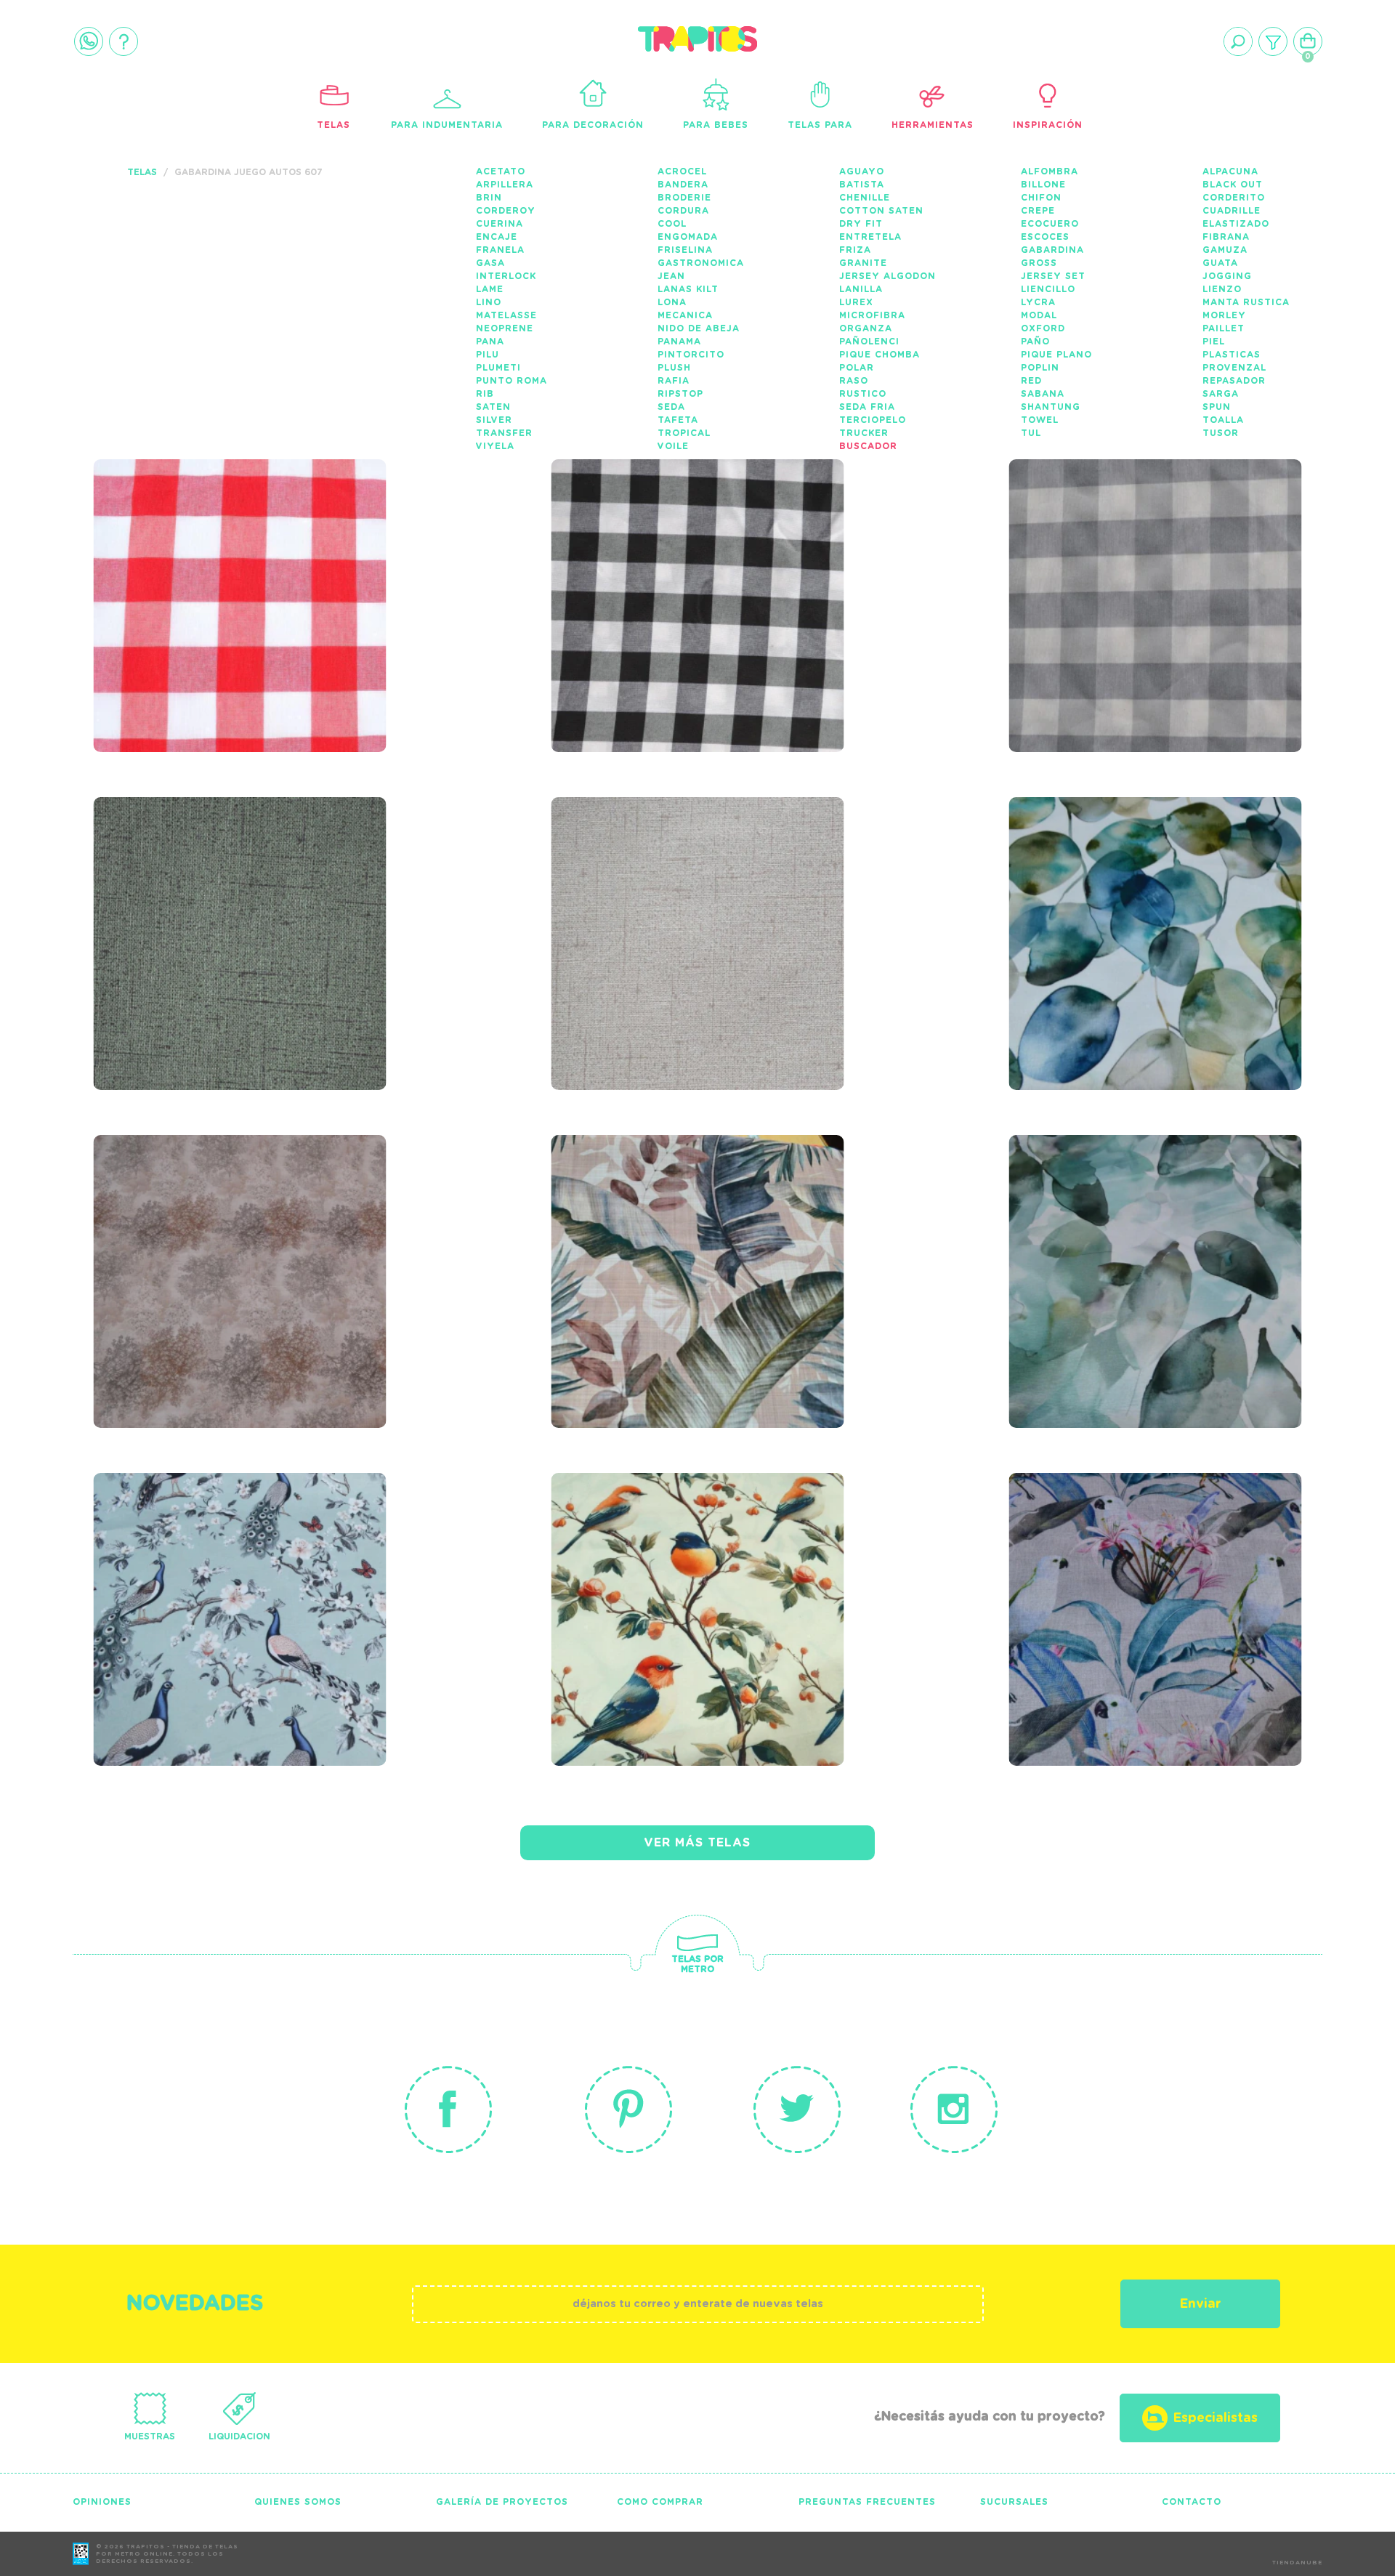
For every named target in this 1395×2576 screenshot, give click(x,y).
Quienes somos (298, 2502)
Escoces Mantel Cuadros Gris (1145, 546)
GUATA (1220, 263)
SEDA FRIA (867, 407)
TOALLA (1223, 420)
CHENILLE (865, 198)
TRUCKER (864, 433)
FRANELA (500, 250)
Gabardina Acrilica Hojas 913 (235, 1222)
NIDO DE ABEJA (699, 328)
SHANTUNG (1051, 407)
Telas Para (820, 125)
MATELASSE (506, 315)
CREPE (1038, 211)
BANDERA (683, 185)
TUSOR (1221, 433)
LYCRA (1038, 302)
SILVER (494, 420)
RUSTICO (863, 394)
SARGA (1221, 394)
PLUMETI (498, 368)
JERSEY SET (1053, 276)
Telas (333, 125)
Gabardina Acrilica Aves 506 (1144, 1560)
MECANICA (685, 315)
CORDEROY (506, 211)
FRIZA (855, 250)
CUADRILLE (1232, 211)
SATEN (493, 407)
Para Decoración (593, 125)
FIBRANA (1226, 237)
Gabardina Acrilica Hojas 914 (1151, 884)
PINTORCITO (691, 355)
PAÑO (1035, 342)
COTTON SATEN (881, 211)
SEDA (671, 407)
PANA (490, 342)
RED (1031, 381)
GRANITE (863, 263)
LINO (489, 302)
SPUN (1217, 407)
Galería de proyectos (502, 2502)
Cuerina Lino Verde (201, 874)
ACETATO (501, 171)
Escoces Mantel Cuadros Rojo (229, 546)
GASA (490, 263)
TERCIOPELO (873, 420)
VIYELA (495, 446)
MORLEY (1224, 315)
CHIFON (1041, 198)
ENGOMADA (688, 237)
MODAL (1039, 315)
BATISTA (862, 185)
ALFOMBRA (1050, 171)
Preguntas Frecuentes (867, 2502)
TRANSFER (504, 433)
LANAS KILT (688, 289)
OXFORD (1043, 328)
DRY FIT (861, 224)
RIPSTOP (680, 394)
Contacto (1192, 2502)
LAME (490, 289)
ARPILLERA (505, 185)
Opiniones (102, 2502)
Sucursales (1014, 2502)
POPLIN (1040, 368)
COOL (672, 224)
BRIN (489, 198)
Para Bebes (716, 125)
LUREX (856, 302)
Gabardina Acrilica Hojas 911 (1151, 1222)
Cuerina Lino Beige (655, 874)
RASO (854, 381)
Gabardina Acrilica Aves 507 (687, 1560)
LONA (672, 302)
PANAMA (679, 342)
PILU (488, 355)
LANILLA (861, 289)
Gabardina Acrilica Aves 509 (229, 1560)
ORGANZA (866, 328)
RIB (485, 394)
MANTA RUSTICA (1246, 302)
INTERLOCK (506, 276)
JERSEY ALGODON (887, 276)
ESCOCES (1045, 237)
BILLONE (1043, 185)
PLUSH (674, 368)
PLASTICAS (1232, 355)
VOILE (673, 446)
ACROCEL (682, 171)
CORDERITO (1234, 198)
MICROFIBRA (872, 315)
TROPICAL (684, 433)
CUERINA (500, 224)
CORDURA (683, 211)
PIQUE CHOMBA (880, 355)
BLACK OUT (1233, 185)
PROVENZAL (1234, 368)
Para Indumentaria (447, 125)
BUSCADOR (868, 446)
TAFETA (678, 420)
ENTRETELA (870, 237)
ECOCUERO (1050, 224)
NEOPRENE (505, 328)
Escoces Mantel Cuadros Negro (687, 546)
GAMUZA (1225, 250)
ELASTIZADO (1236, 224)
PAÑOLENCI (869, 342)
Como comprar (660, 2502)
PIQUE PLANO (1056, 355)
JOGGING (1227, 276)
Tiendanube (1297, 2563)
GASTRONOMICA (701, 263)
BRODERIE (684, 198)
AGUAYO (862, 171)
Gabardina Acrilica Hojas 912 (693, 1222)
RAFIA (674, 381)
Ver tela (349, 586)
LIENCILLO (1048, 289)
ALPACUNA (1230, 171)
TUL (1031, 433)
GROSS (1039, 263)
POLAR (857, 368)
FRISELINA (685, 250)
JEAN (671, 276)
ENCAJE (497, 237)
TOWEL (1040, 420)
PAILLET (1224, 328)
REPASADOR (1234, 381)
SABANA (1043, 394)
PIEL (1214, 342)
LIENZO (1222, 289)
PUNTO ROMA (511, 381)
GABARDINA (1052, 250)
